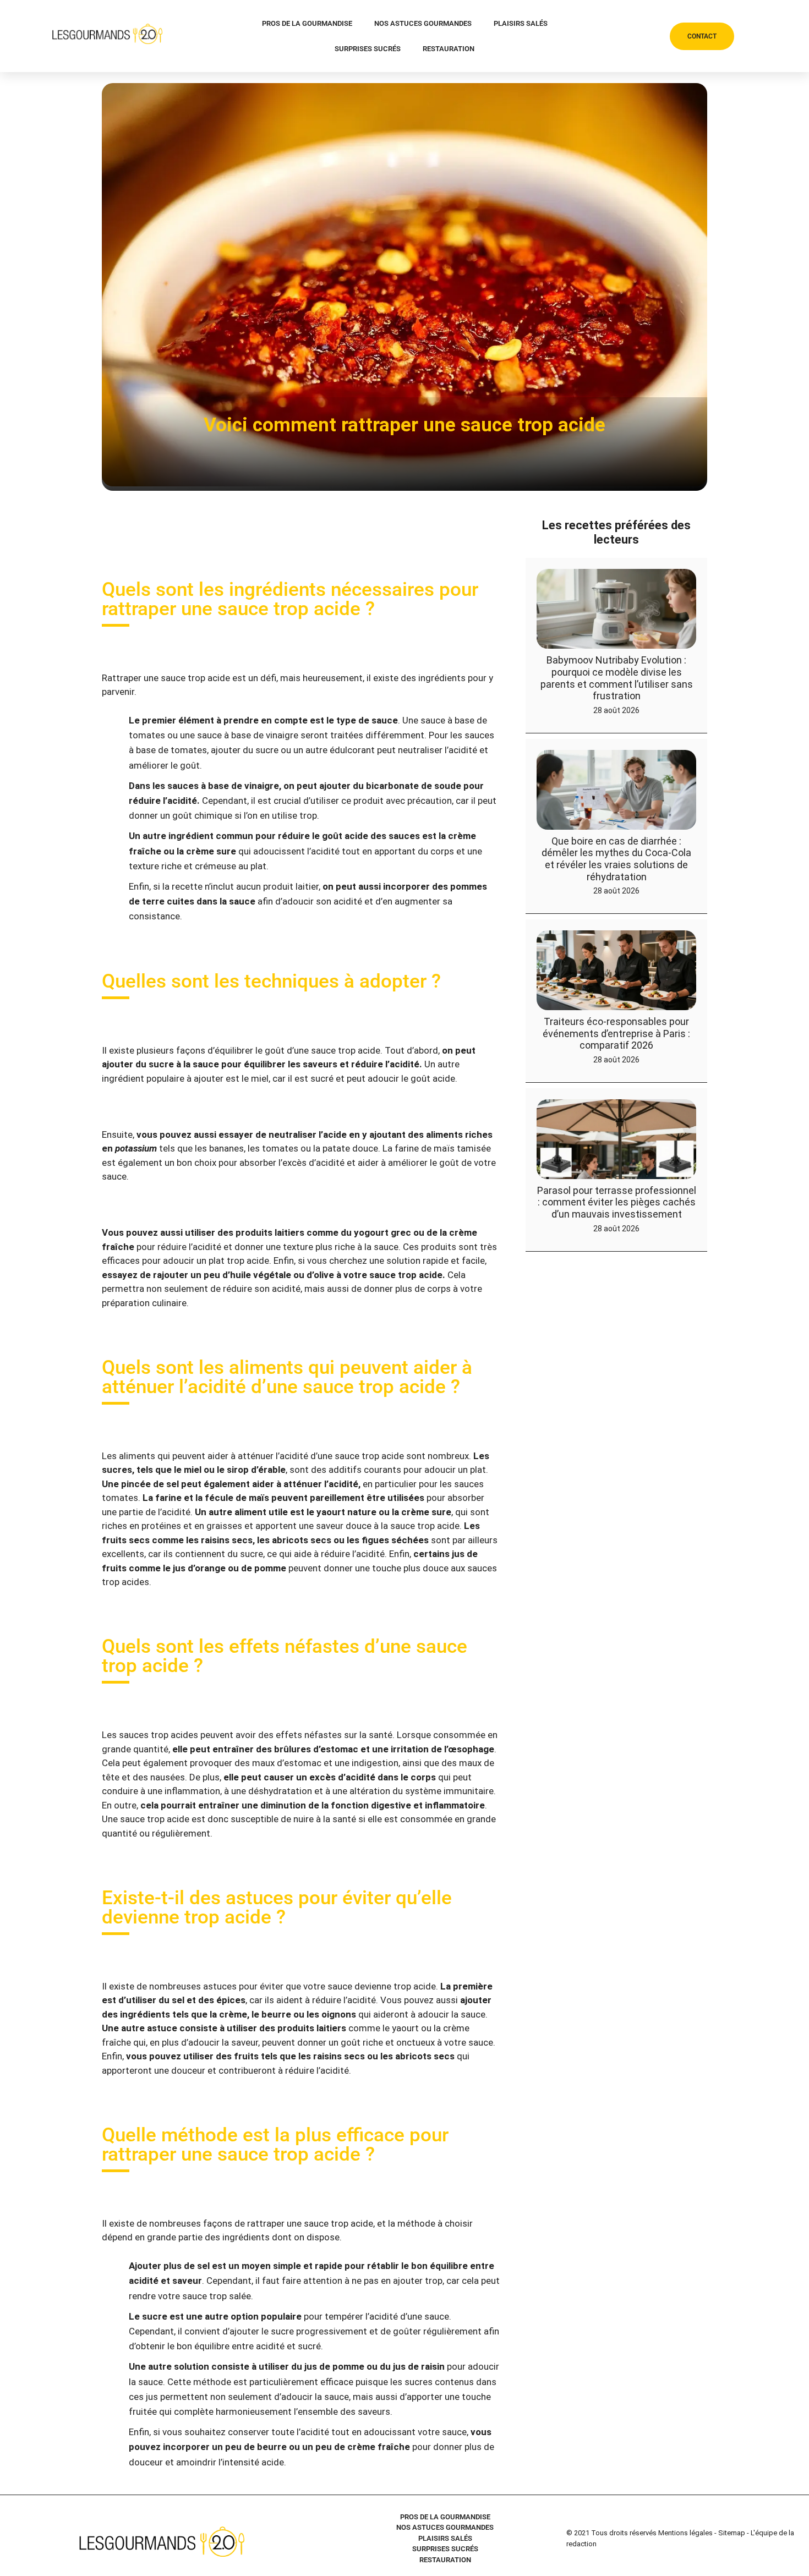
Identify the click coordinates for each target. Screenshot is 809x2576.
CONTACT (702, 36)
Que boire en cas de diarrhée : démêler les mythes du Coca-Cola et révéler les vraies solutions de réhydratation (616, 859)
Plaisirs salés (521, 23)
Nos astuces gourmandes (423, 23)
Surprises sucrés (368, 49)
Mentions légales (685, 2533)
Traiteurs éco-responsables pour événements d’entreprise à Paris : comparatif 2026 (616, 1033)
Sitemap (732, 2533)
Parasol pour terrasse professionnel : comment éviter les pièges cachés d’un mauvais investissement (617, 1202)
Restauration (449, 49)
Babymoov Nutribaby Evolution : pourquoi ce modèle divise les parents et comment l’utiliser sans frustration (617, 678)
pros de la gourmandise (307, 23)
